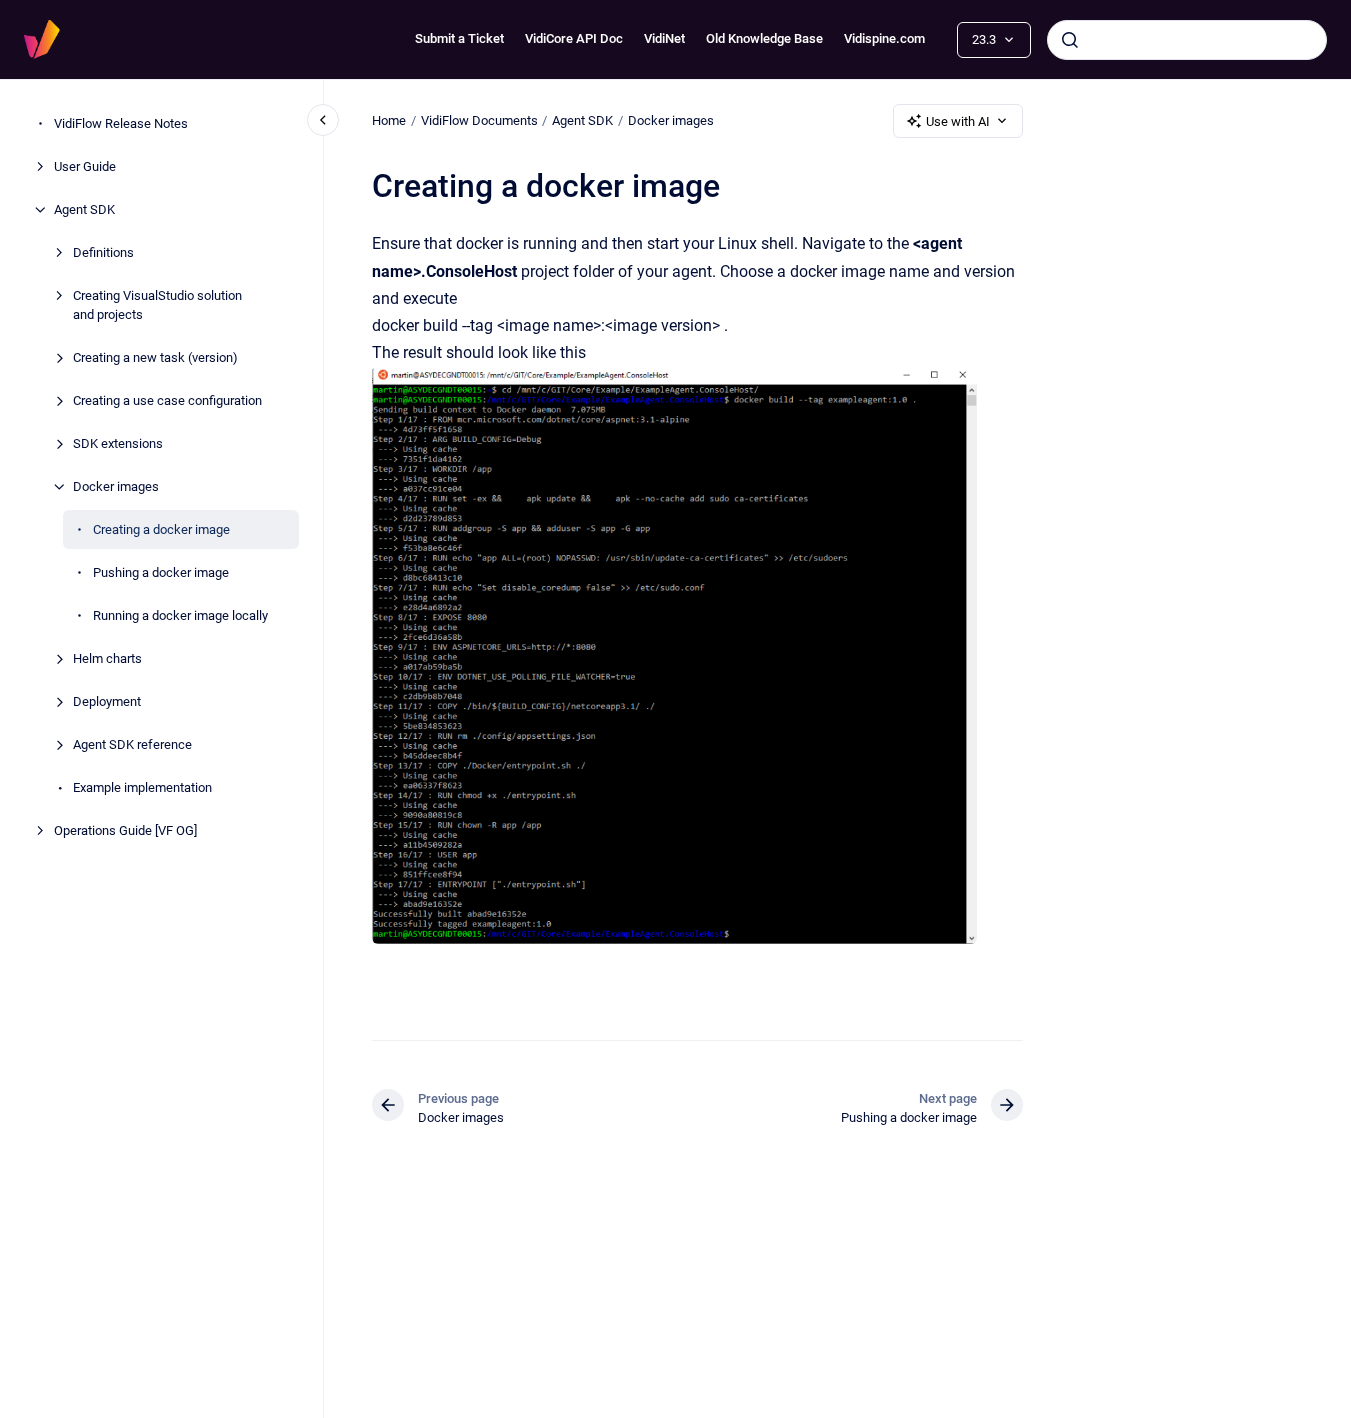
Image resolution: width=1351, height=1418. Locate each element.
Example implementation (142, 787)
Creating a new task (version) (155, 357)
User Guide (85, 166)
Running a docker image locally (180, 615)
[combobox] (1187, 40)
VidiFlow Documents (479, 120)
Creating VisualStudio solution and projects (157, 305)
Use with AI (958, 121)
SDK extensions (118, 443)
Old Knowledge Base (764, 38)
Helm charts (107, 658)
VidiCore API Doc (574, 38)
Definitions (103, 252)
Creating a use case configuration (167, 400)
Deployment (107, 701)
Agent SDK (84, 209)
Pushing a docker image (161, 572)
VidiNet (664, 38)
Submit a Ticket (459, 38)
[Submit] (1070, 40)
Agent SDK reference (132, 744)
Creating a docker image (161, 529)
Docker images (116, 486)
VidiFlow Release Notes (121, 123)
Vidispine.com (884, 38)
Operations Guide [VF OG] (125, 830)
